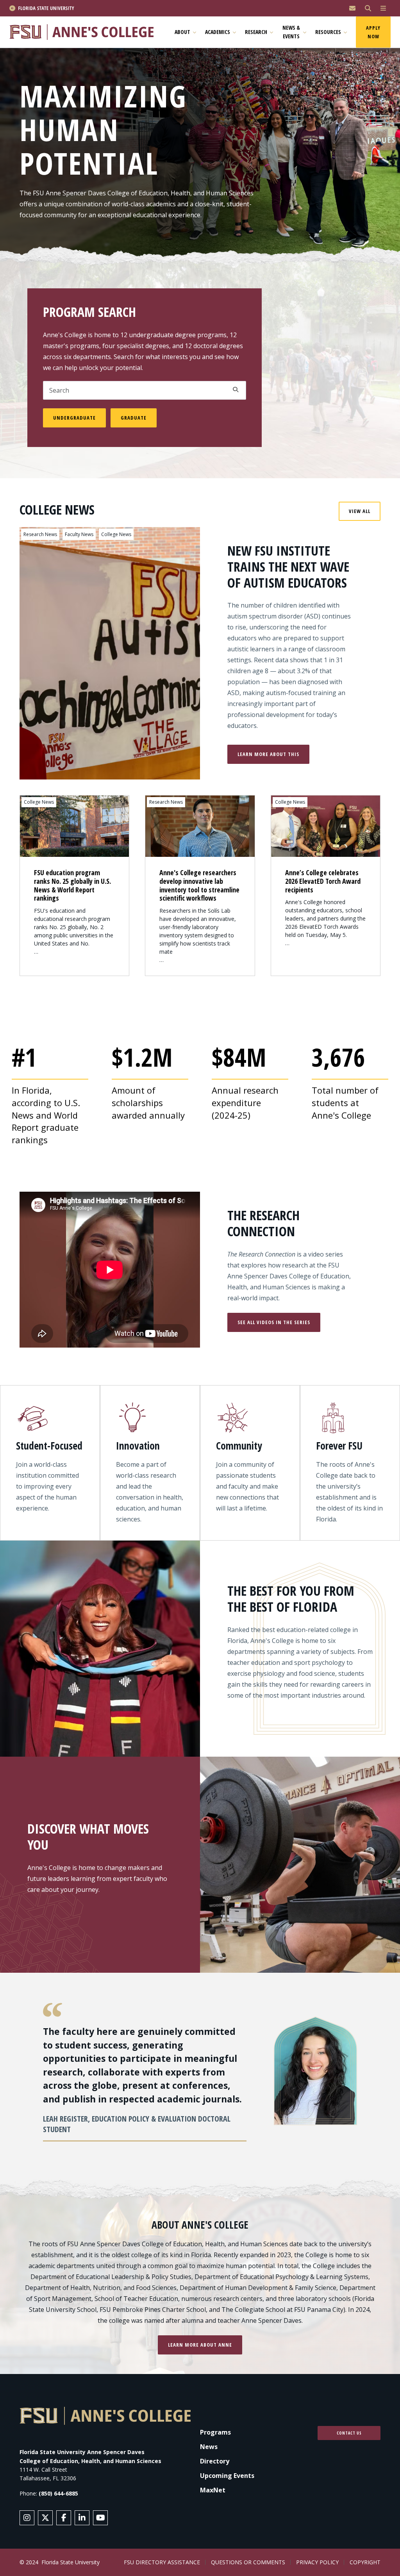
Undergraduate (74, 418)
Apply (236, 390)
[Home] (85, 32)
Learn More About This (268, 754)
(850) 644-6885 (58, 2493)
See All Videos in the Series (274, 1322)
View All (360, 511)
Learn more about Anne (200, 2345)
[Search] (368, 8)
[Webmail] (352, 8)
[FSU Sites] (383, 8)
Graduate (134, 418)
